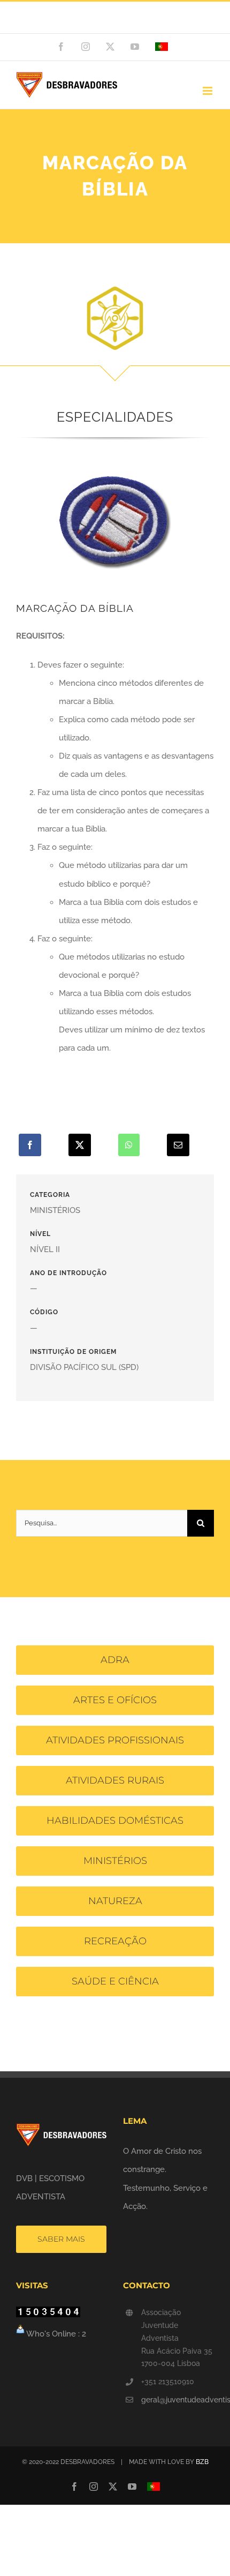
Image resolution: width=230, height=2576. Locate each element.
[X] (80, 1145)
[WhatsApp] (129, 1145)
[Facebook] (30, 1145)
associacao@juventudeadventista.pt (115, 23)
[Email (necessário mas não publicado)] (178, 1145)
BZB (202, 2462)
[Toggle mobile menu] (208, 91)
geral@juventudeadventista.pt (178, 2400)
